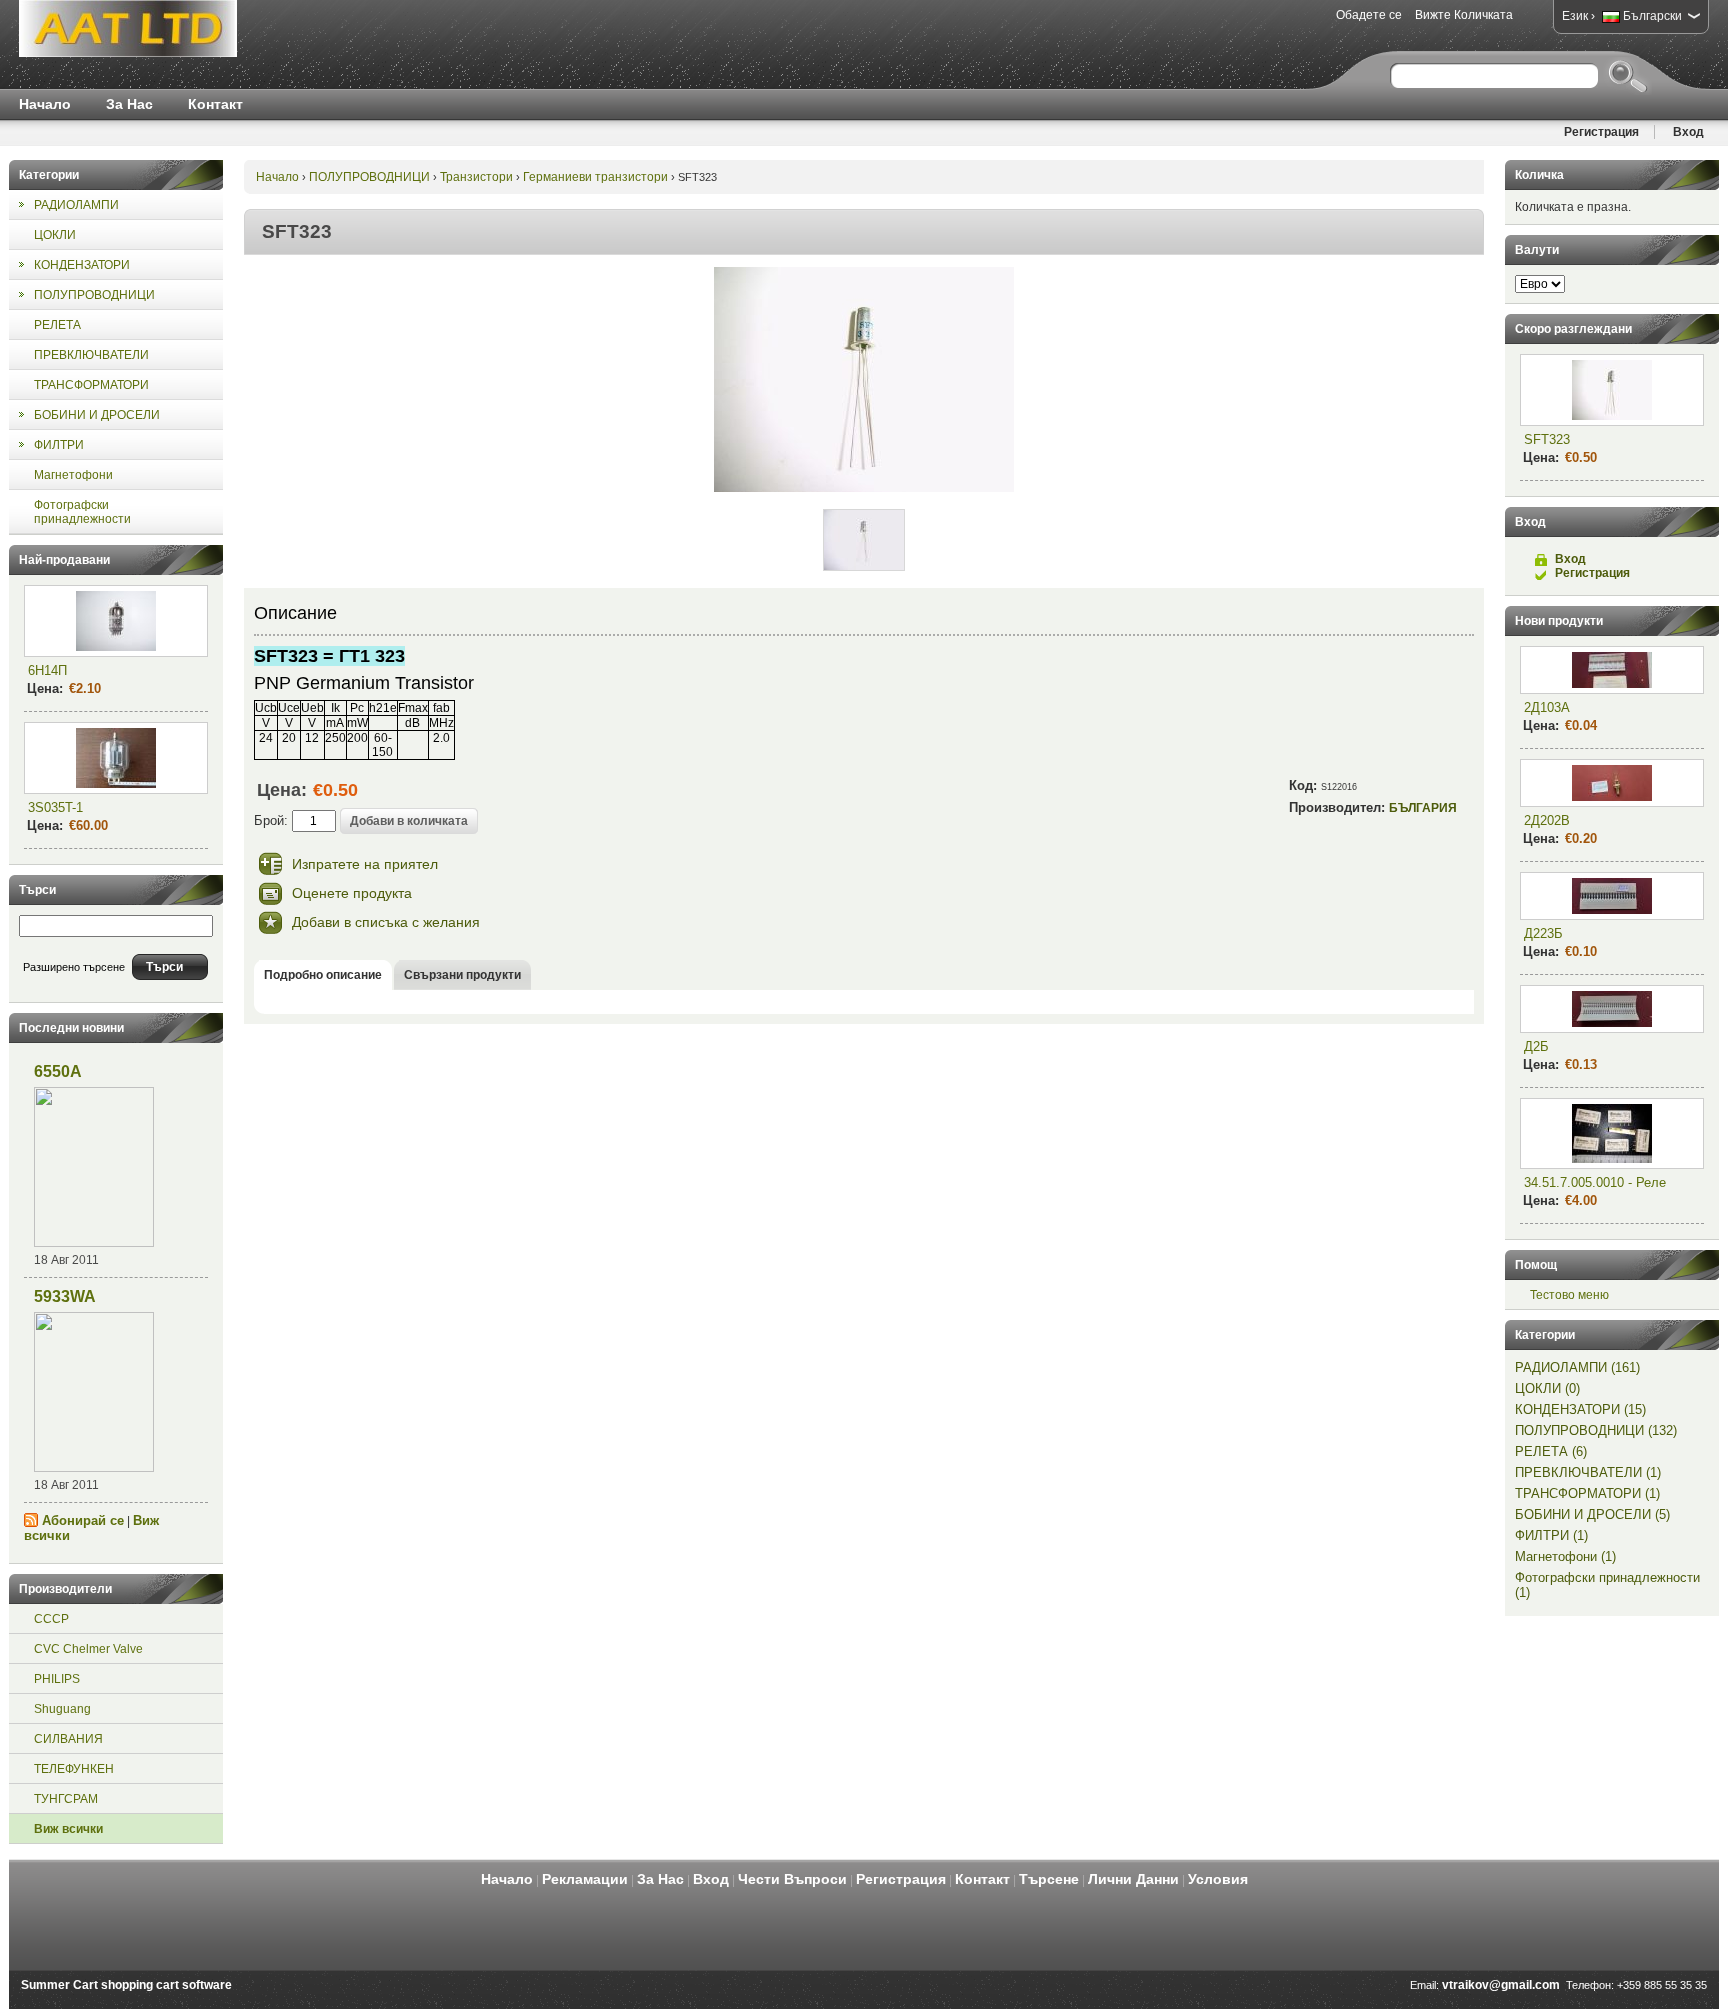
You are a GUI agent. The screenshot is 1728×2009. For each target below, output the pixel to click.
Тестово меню (1569, 1295)
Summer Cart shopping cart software (126, 1985)
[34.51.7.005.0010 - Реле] (1612, 1133)
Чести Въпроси (792, 1879)
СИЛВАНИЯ (68, 1739)
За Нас (129, 104)
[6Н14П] (116, 621)
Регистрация (1601, 132)
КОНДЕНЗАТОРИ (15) (1580, 1409)
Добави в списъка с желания (386, 922)
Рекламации (585, 1879)
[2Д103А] (1612, 670)
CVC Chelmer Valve (88, 1649)
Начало (45, 104)
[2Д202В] (1612, 783)
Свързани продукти (462, 975)
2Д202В (1547, 820)
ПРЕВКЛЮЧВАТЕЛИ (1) (1588, 1472)
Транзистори (476, 177)
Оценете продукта (352, 893)
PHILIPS (57, 1679)
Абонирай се (83, 1520)
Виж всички (68, 1829)
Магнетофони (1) (1565, 1556)
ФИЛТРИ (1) (1551, 1535)
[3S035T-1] (116, 758)
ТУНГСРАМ (66, 1799)
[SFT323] (864, 488)
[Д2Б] (1612, 1009)
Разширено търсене (74, 967)
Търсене (1049, 1879)
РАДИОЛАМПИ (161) (1577, 1367)
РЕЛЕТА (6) (1551, 1451)
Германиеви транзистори (595, 177)
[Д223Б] (1612, 896)
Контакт (215, 104)
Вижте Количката (1464, 15)
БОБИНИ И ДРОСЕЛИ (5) (1592, 1514)
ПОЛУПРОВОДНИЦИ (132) (1596, 1430)
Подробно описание (323, 975)
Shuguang (62, 1709)
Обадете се (1369, 15)
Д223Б (1543, 933)
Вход (1688, 132)
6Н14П (47, 670)
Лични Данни (1133, 1879)
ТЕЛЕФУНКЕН (74, 1769)
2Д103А (1547, 707)
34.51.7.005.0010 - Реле (1595, 1182)
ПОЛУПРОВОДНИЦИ (369, 177)
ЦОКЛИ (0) (1547, 1388)
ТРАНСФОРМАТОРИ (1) (1587, 1493)
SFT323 (1547, 439)
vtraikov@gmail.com (1501, 1985)
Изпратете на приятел (365, 864)
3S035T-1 (55, 807)
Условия (1218, 1879)
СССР (51, 1619)
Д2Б (1536, 1046)
